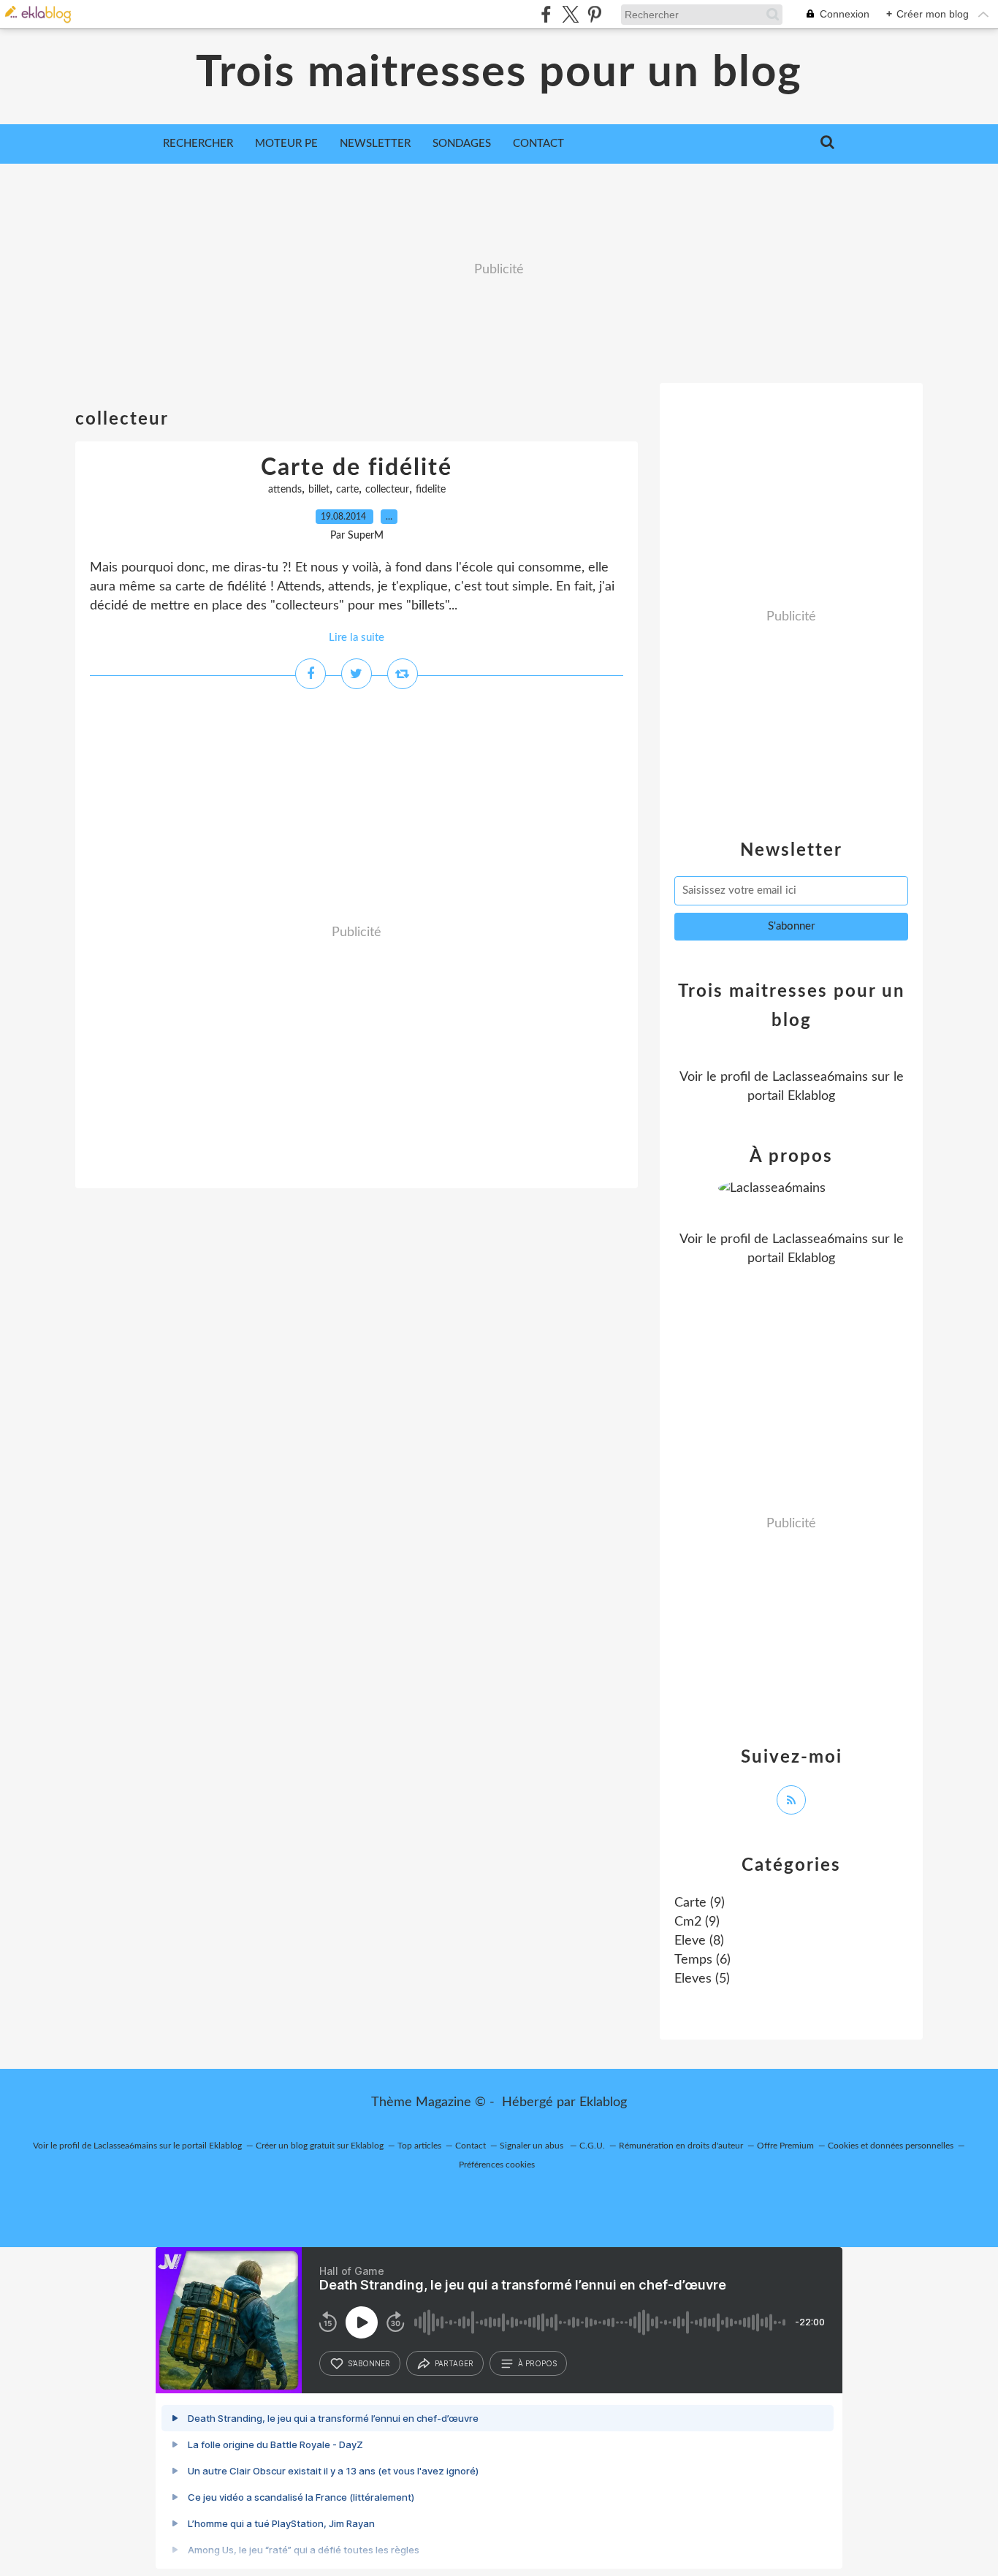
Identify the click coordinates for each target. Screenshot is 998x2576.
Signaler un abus (533, 2146)
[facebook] (546, 14)
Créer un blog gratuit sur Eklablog (320, 2146)
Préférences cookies (497, 2165)
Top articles (419, 2146)
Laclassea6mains (820, 1077)
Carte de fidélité (357, 468)
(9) (700, 1903)
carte (347, 490)
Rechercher (198, 144)
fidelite (431, 490)
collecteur (387, 490)
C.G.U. (592, 2146)
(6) (702, 1960)
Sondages (462, 144)
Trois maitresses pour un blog (499, 73)
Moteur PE (286, 144)
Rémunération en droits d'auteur (681, 2146)
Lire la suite (357, 638)
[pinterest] (594, 14)
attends (285, 490)
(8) (699, 1941)
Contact (538, 144)
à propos (537, 2363)
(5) (702, 1979)
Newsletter (375, 144)
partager (454, 2363)
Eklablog (603, 2102)
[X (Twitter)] (570, 14)
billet (319, 490)
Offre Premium (785, 2146)
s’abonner (369, 2363)
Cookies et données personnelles (891, 2146)
